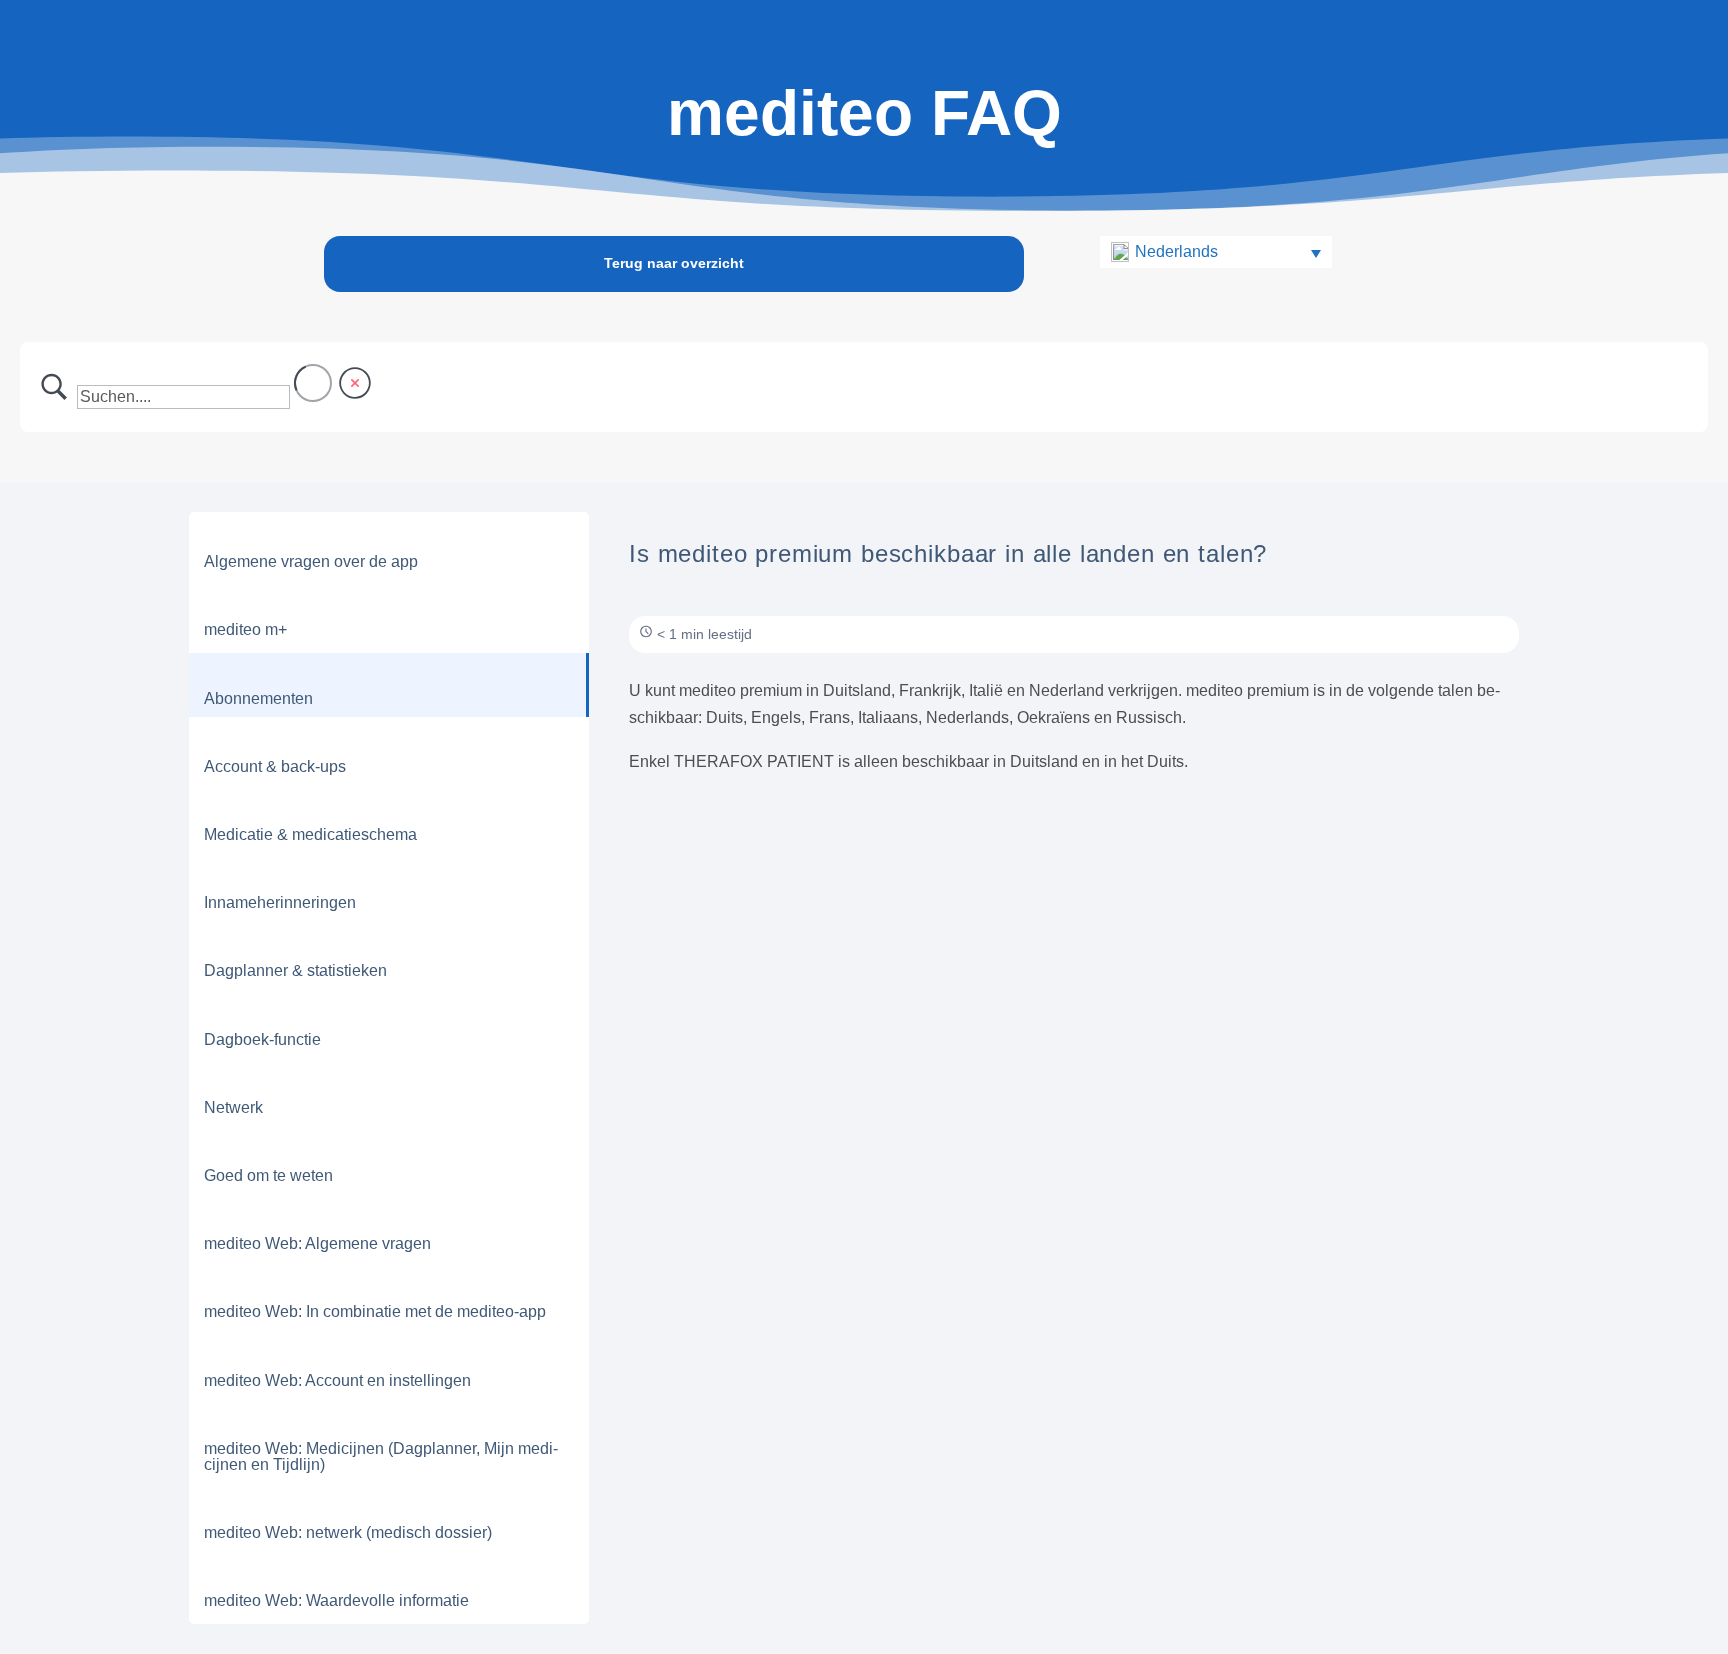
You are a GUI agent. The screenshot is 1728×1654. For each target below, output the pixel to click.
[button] (1216, 252)
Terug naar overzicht (674, 263)
